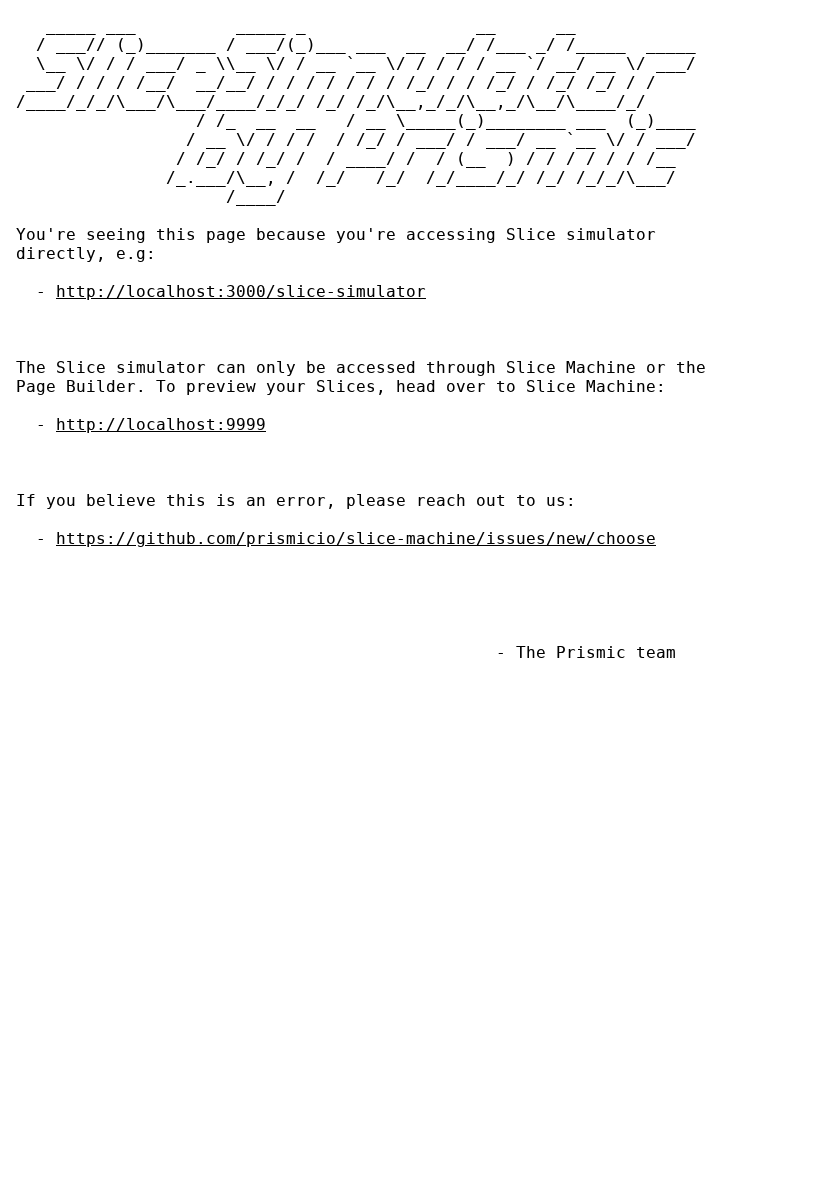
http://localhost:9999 (161, 424)
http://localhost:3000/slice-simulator (241, 291)
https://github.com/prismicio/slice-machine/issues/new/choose (356, 538)
